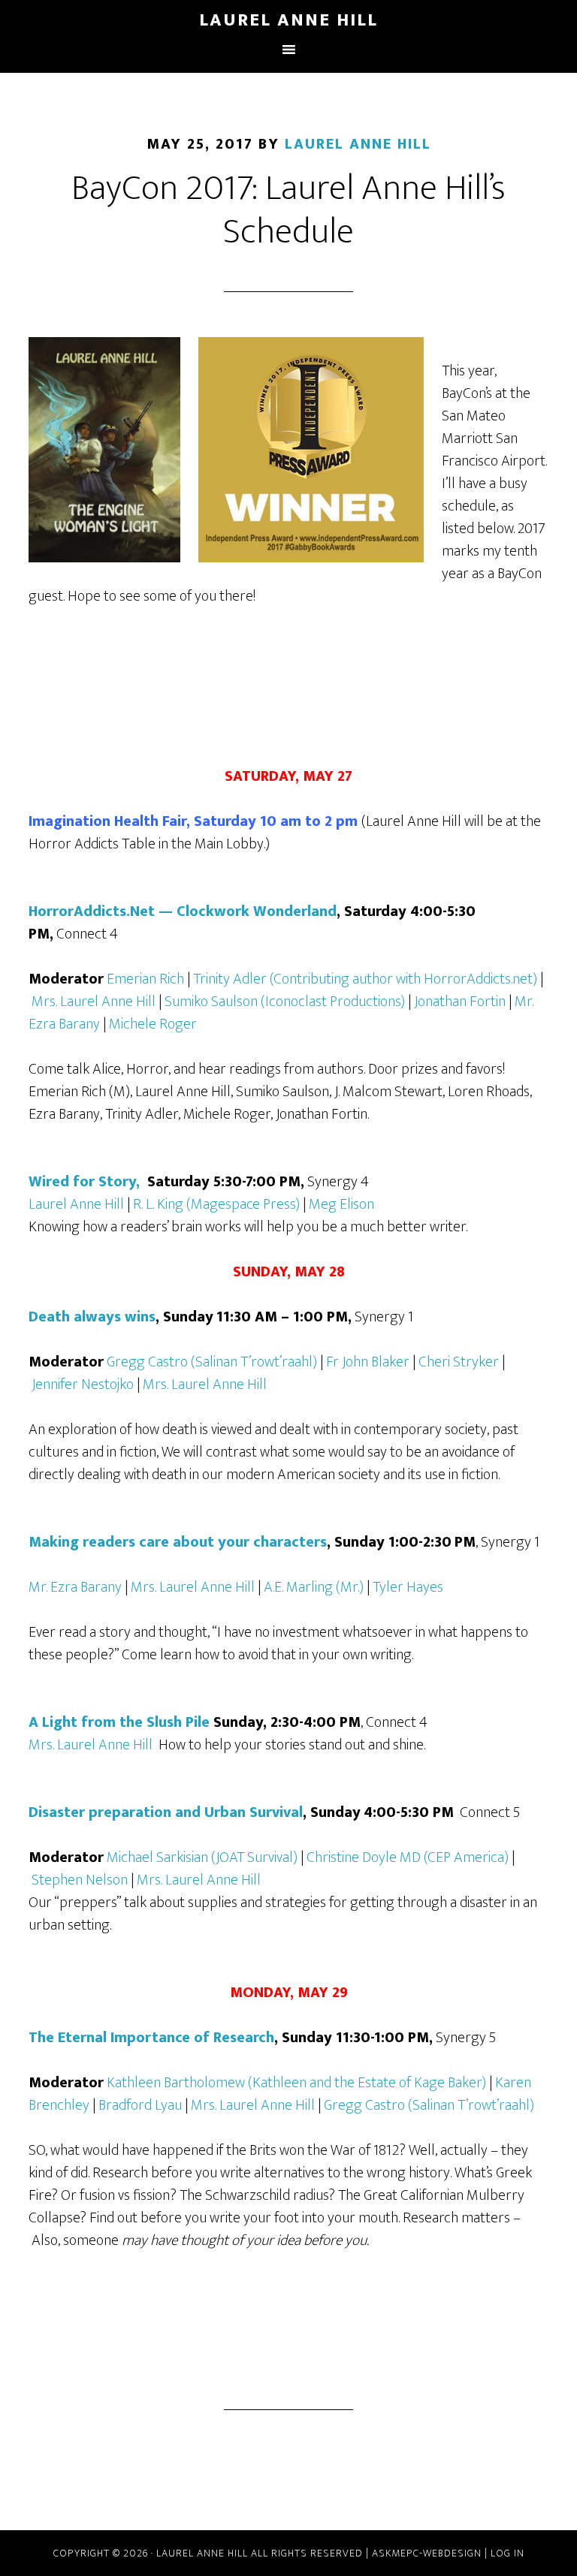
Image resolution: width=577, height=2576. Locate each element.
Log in (508, 2553)
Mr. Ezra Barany (77, 1587)
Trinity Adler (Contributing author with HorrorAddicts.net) (367, 979)
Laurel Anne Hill (288, 20)
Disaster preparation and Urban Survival (166, 1812)
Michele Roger (153, 1024)
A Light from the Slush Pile (119, 1722)
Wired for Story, (86, 1182)
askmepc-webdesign (427, 2553)
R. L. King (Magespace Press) (218, 1204)
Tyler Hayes (408, 1587)
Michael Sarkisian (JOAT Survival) (204, 1857)
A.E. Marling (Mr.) (315, 1587)
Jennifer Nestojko (84, 1384)
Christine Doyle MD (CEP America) (409, 1857)
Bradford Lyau (142, 2105)
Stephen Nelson (81, 1880)
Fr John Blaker (369, 1362)
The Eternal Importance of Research (151, 2038)
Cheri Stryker (460, 1362)
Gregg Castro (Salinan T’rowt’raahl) (213, 1362)
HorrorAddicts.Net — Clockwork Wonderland (183, 911)
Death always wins (92, 1317)
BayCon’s (467, 393)
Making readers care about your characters (178, 1542)
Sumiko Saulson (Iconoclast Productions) (286, 1002)
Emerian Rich (147, 979)
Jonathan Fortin (461, 1002)
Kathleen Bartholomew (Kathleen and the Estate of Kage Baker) (298, 2083)
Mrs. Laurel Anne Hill (95, 1002)
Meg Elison (341, 1204)
